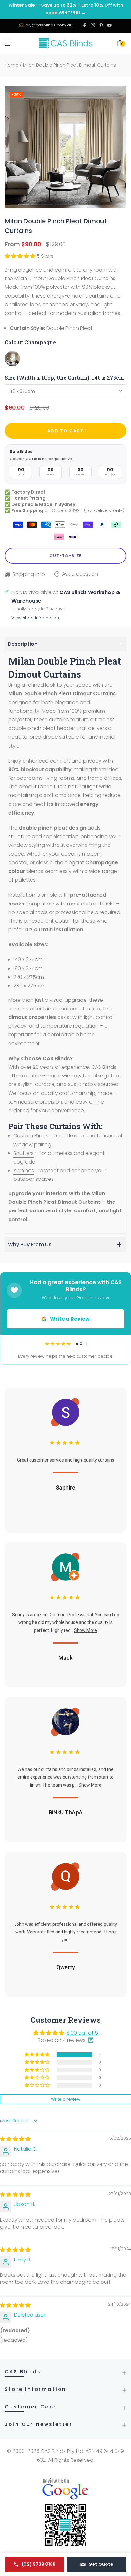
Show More (86, 1630)
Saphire (65, 1488)
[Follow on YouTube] (109, 26)
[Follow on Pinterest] (101, 26)
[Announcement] (65, 9)
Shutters (24, 1153)
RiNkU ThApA (66, 1812)
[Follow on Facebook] (85, 26)
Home (12, 65)
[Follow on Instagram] (93, 26)
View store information (35, 618)
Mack (65, 1658)
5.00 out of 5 (82, 2033)
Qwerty (66, 1967)
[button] (21, 256)
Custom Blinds (31, 1136)
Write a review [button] (66, 2099)
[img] (15, 2139)
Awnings (24, 1170)
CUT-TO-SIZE (65, 556)
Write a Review (70, 1319)
